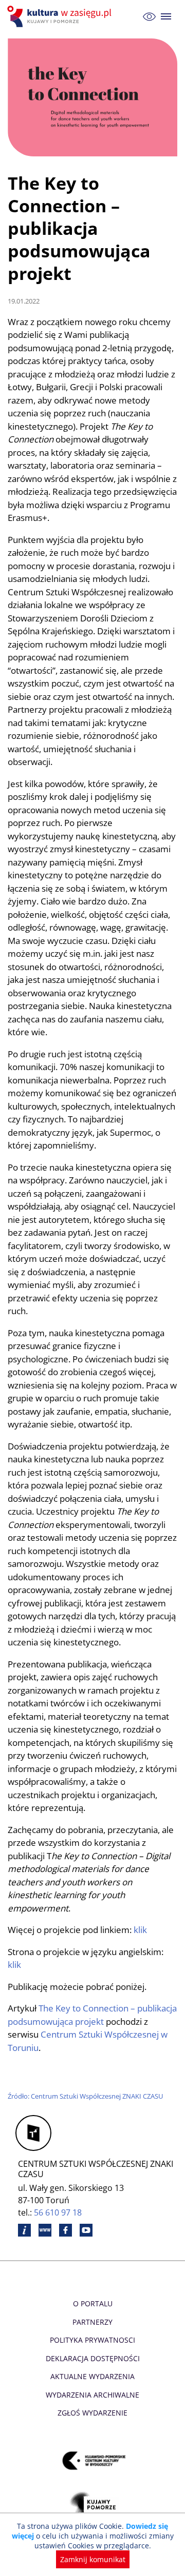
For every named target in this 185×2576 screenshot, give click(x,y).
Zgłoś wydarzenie (92, 2413)
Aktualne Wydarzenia (92, 2376)
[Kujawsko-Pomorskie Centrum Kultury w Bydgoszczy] (93, 2461)
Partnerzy (92, 2322)
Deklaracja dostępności (93, 2358)
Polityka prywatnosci (92, 2340)
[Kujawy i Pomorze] (93, 2506)
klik (139, 1930)
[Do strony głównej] (61, 16)
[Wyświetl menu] (166, 17)
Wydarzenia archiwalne (92, 2395)
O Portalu (93, 2303)
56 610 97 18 (58, 2212)
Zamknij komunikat (93, 2559)
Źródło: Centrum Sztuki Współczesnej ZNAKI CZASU (85, 2096)
